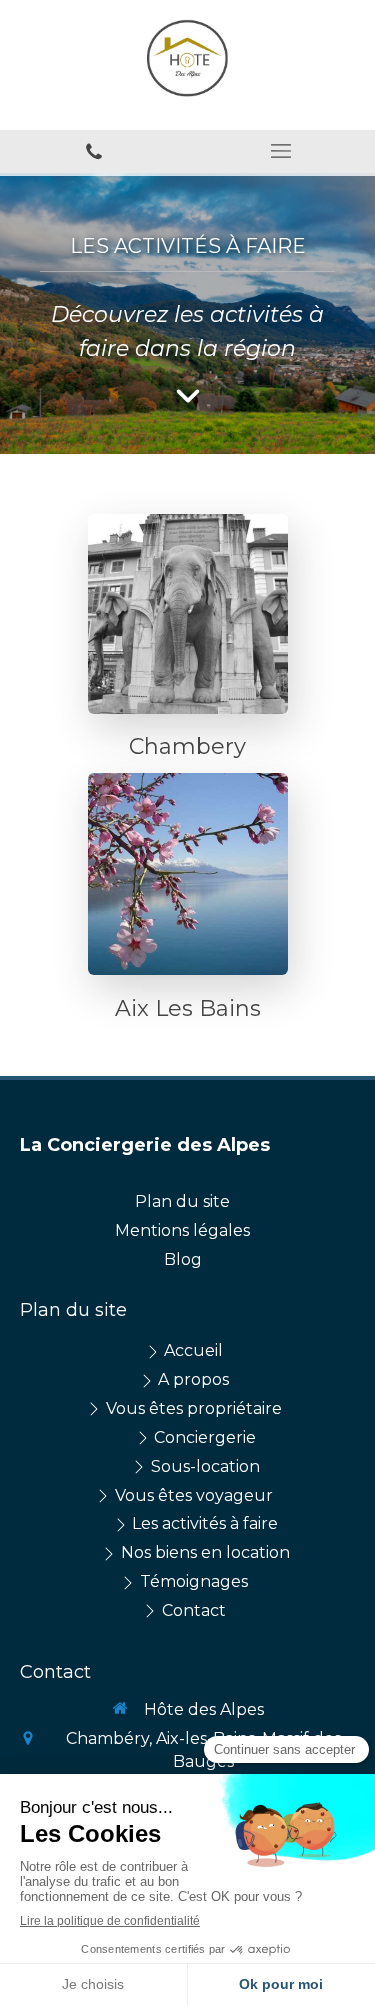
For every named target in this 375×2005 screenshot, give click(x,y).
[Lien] (188, 614)
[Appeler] (94, 151)
